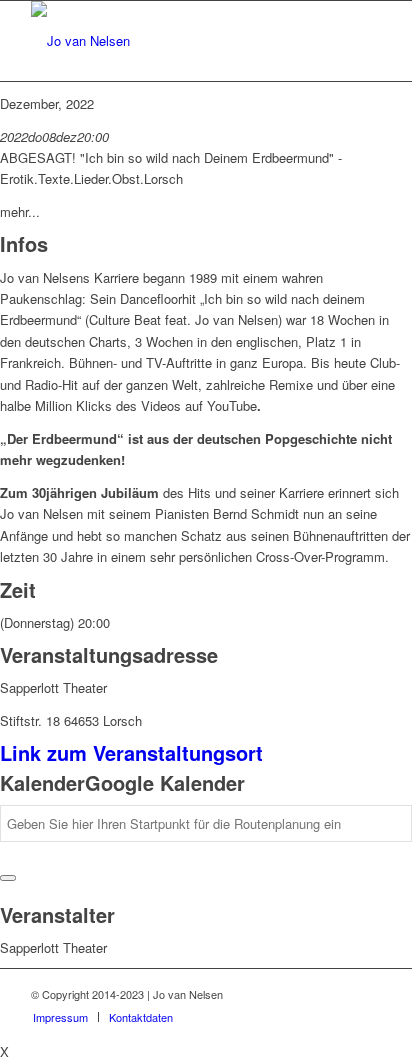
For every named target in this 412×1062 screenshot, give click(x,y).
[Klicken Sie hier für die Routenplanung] (8, 878)
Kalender (42, 782)
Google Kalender (165, 782)
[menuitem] (60, 1017)
